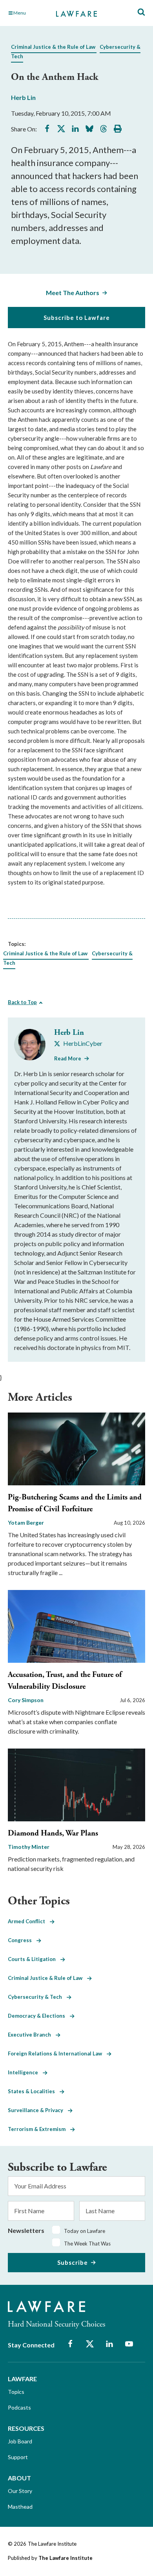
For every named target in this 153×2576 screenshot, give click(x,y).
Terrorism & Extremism (39, 2129)
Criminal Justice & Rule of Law (47, 1978)
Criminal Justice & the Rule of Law (53, 47)
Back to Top (22, 1002)
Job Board (20, 2441)
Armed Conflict (29, 1921)
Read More (68, 1058)
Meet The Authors (73, 293)
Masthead (20, 2507)
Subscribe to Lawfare (77, 318)
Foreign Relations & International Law (57, 2053)
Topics (16, 2392)
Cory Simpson (26, 1700)
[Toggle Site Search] (141, 12)
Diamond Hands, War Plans (53, 1833)
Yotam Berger (26, 1523)
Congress (22, 1940)
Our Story (20, 2491)
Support (18, 2457)
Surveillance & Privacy (38, 2110)
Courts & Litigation (34, 1959)
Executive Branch (32, 2035)
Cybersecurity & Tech (37, 1997)
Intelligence (25, 2072)
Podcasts (19, 2407)
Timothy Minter (29, 1847)
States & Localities (34, 2091)
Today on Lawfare (85, 2231)
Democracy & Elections (39, 2016)
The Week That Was (87, 2244)
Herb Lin (23, 97)
